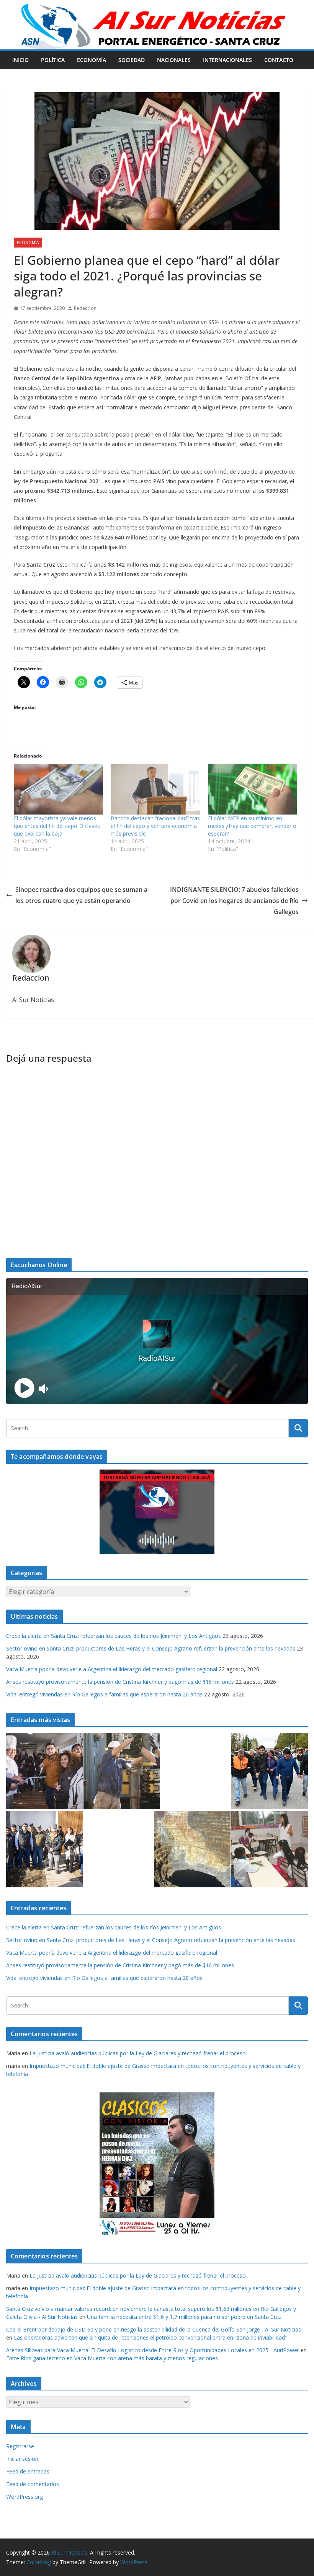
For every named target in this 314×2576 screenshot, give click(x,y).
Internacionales (227, 60)
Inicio (20, 60)
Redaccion (85, 308)
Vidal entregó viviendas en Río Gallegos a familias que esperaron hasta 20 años (104, 1694)
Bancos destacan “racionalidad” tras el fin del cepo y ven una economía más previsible (155, 826)
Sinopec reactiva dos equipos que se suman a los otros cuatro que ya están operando (81, 895)
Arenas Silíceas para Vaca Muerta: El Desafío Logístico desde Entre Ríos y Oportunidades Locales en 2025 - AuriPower (153, 2350)
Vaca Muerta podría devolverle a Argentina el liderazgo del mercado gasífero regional (112, 1669)
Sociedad (132, 60)
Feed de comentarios (33, 2484)
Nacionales (174, 60)
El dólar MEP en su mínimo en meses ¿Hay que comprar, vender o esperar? (252, 826)
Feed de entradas (28, 2471)
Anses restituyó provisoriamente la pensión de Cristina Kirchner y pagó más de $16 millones (120, 1682)
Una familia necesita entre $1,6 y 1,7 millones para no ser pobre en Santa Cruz (184, 2317)
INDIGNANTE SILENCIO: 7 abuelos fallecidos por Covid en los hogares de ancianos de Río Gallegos (234, 901)
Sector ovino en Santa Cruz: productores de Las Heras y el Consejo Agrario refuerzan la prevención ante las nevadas (151, 1648)
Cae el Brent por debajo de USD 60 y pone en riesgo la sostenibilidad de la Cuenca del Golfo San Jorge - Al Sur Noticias (154, 2329)
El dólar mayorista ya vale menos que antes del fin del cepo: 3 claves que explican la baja (57, 826)
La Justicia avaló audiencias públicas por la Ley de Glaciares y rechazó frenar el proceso (138, 2053)
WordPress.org (25, 2497)
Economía (92, 60)
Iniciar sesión (22, 2459)
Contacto (279, 60)
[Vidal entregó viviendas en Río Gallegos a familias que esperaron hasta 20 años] (44, 1849)
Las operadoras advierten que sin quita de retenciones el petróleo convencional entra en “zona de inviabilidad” (150, 2337)
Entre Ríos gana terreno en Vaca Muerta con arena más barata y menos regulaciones (112, 2358)
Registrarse (20, 2446)
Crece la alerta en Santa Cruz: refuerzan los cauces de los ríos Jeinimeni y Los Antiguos (114, 1636)
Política (53, 60)
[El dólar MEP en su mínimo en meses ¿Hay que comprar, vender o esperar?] (253, 789)
